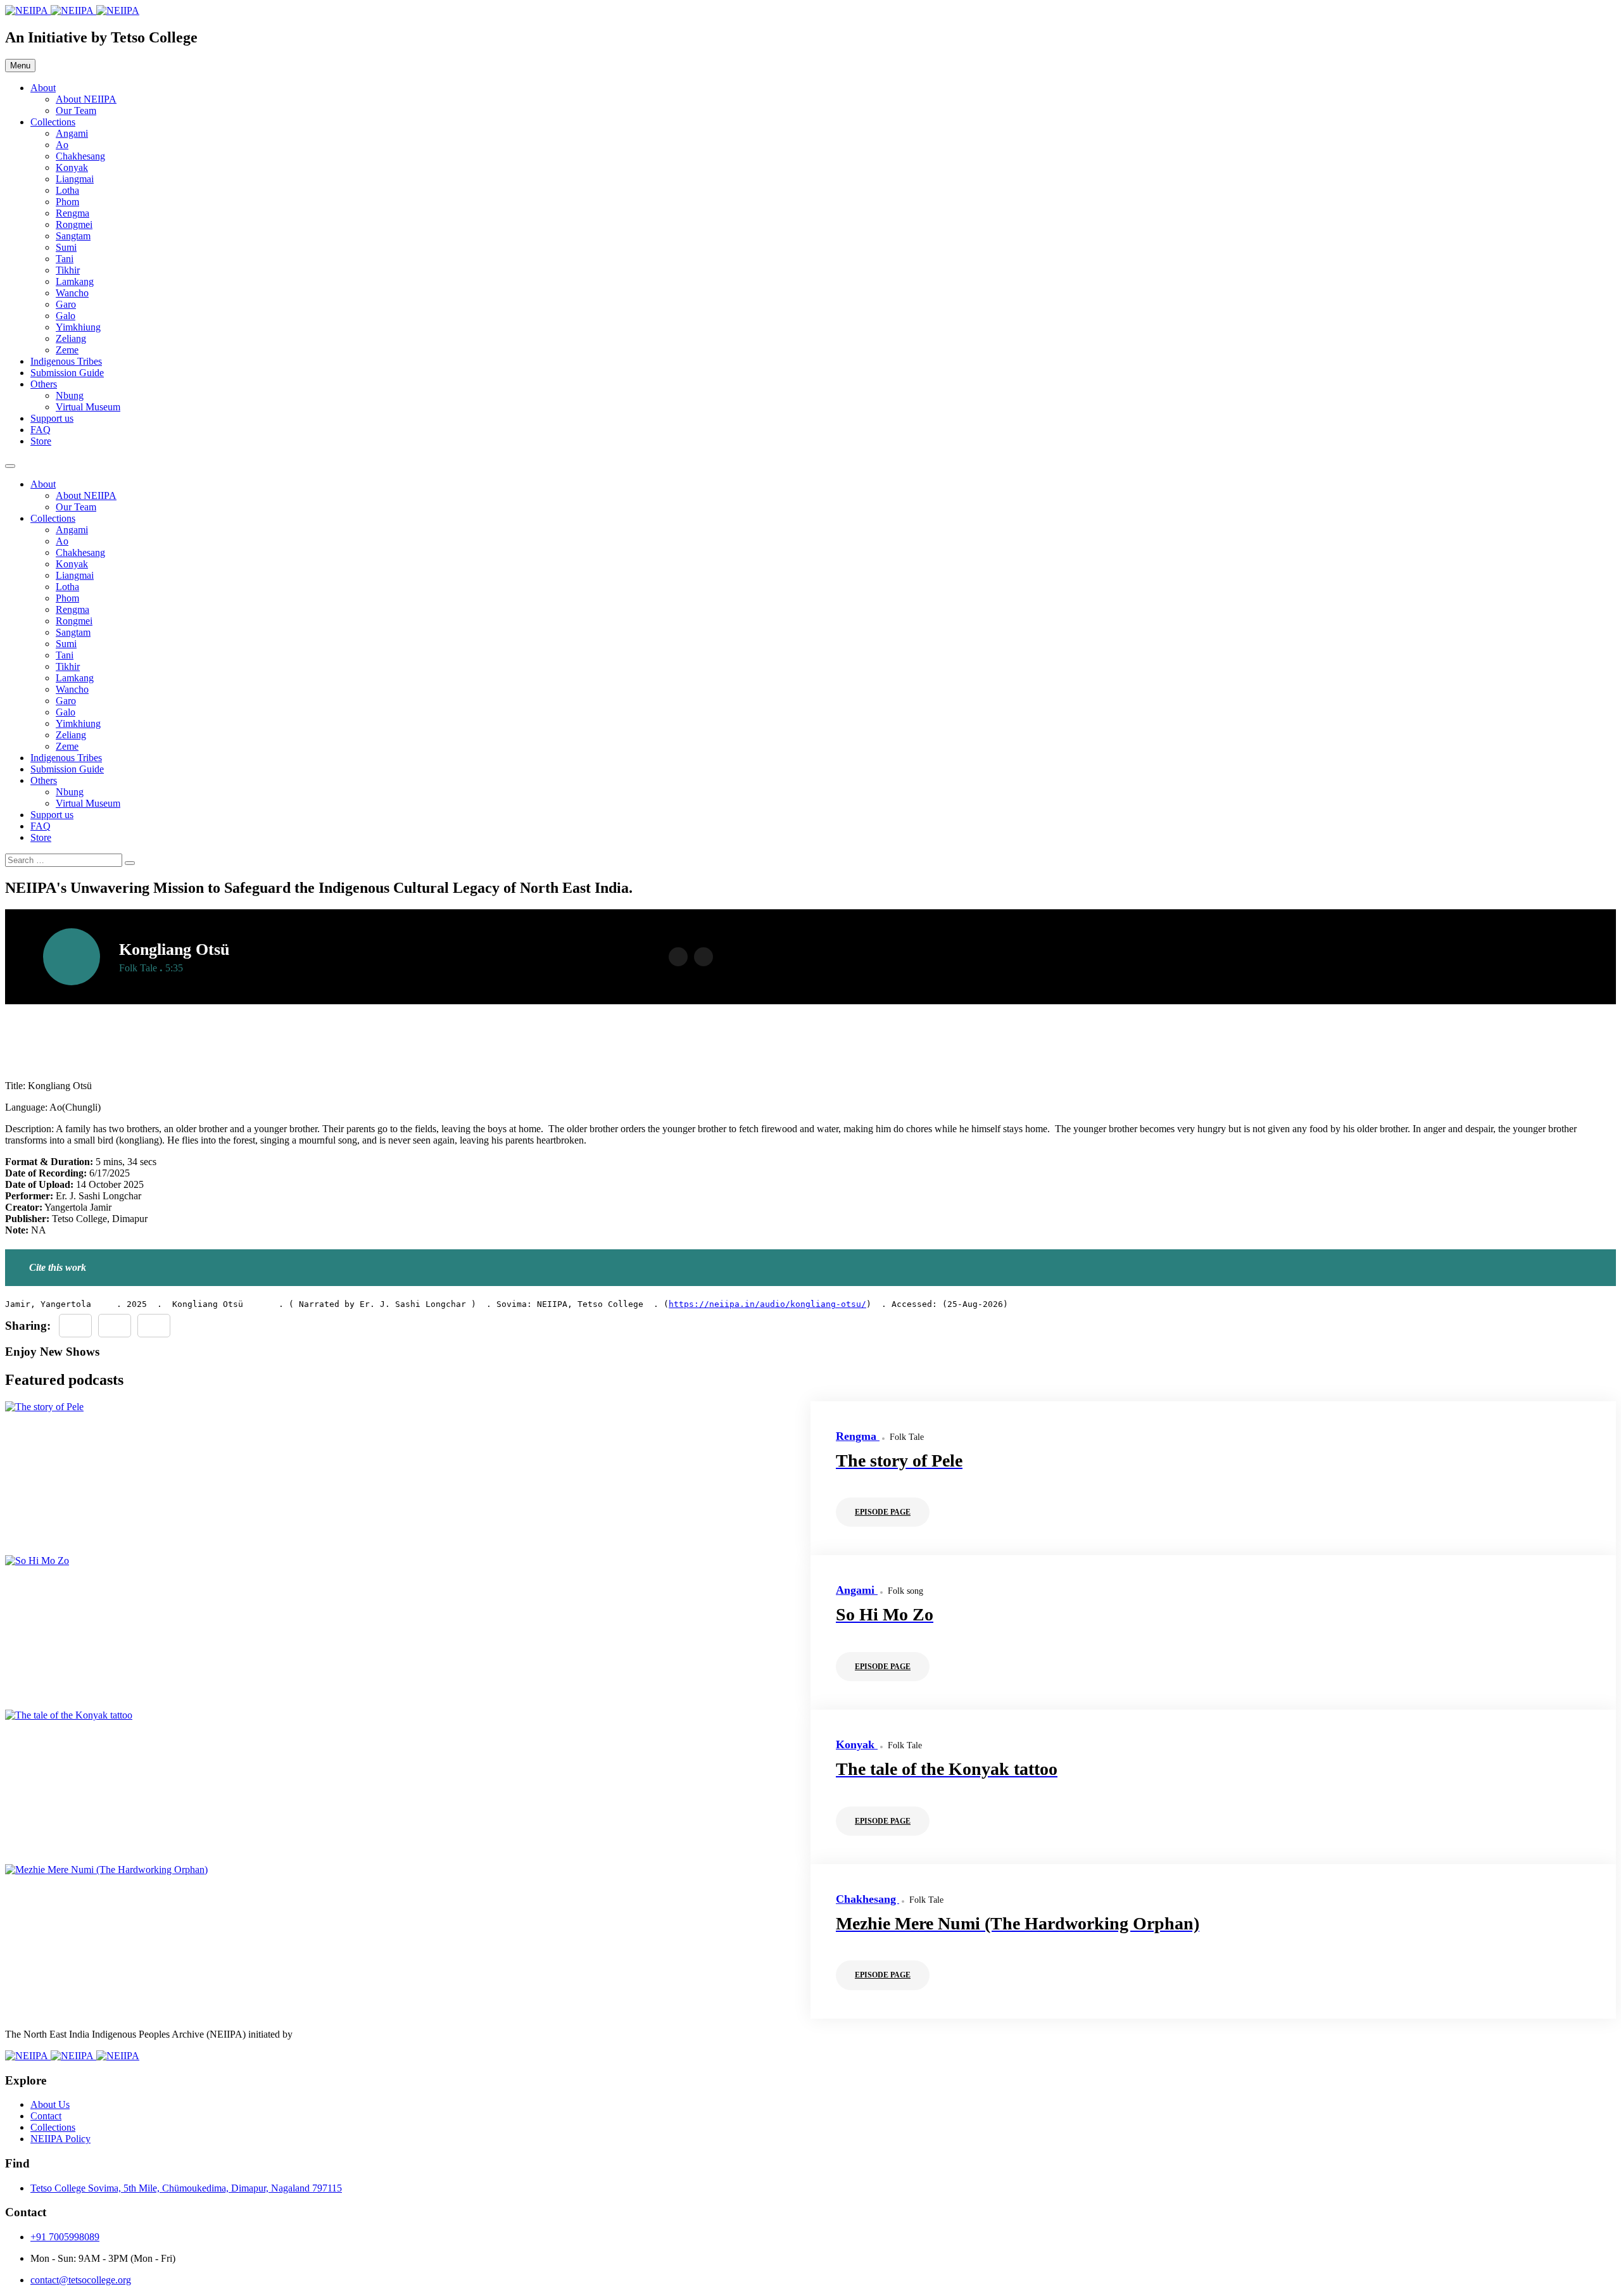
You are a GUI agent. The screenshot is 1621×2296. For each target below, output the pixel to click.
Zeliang (71, 338)
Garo (66, 304)
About (43, 88)
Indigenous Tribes (66, 361)
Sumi (66, 247)
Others (44, 384)
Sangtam (73, 236)
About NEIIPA (86, 99)
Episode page (883, 1512)
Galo (66, 316)
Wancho (72, 293)
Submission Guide (67, 373)
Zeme (67, 350)
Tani (65, 259)
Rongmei (74, 224)
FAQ (41, 430)
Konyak (72, 167)
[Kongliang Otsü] (154, 1326)
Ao (62, 145)
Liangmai (75, 179)
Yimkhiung (78, 327)
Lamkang (75, 281)
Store (41, 441)
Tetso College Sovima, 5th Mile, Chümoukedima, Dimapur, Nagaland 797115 (186, 2188)
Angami (72, 133)
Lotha (67, 190)
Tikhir (68, 270)
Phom (67, 202)
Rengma (73, 213)
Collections (53, 122)
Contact (46, 2116)
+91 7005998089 (65, 2237)
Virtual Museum (88, 407)
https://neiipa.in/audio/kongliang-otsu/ (767, 1304)
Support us (52, 418)
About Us (50, 2104)
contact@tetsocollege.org (81, 2280)
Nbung (70, 395)
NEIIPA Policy (60, 2139)
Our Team (76, 110)
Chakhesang (80, 156)
